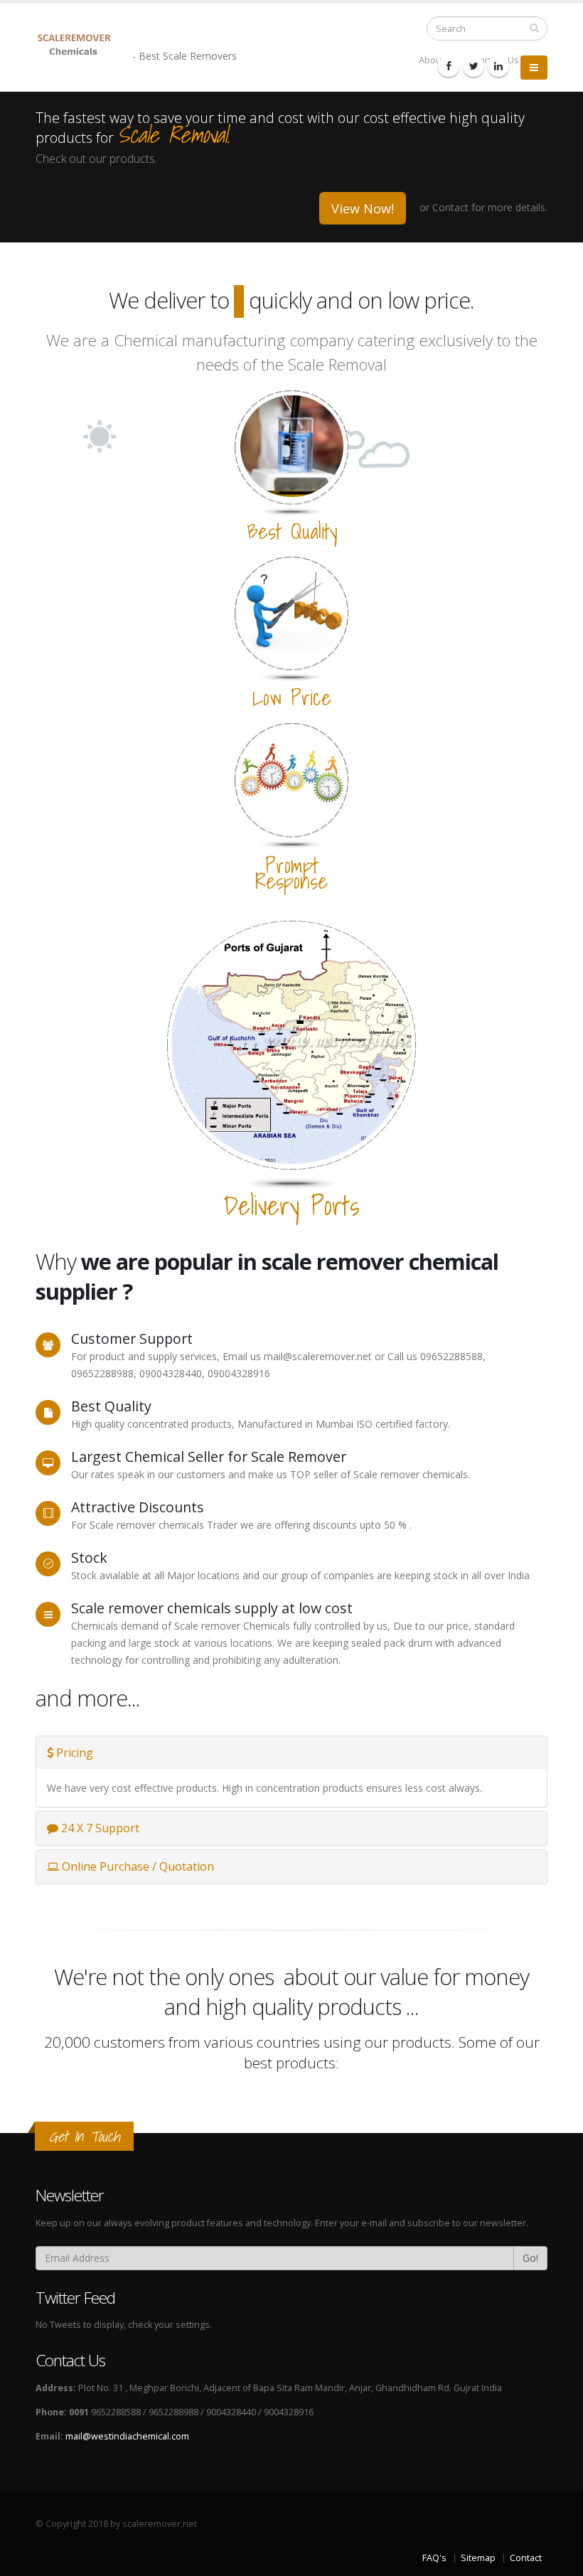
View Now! (363, 208)
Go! (530, 2258)
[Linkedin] (498, 66)
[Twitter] (474, 66)
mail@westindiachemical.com (127, 2436)
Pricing (73, 1753)
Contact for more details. (490, 207)
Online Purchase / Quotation (137, 1866)
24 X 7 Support (99, 1828)
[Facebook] (449, 66)
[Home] (84, 44)
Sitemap (478, 2558)
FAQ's (434, 2558)
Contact (526, 2558)
